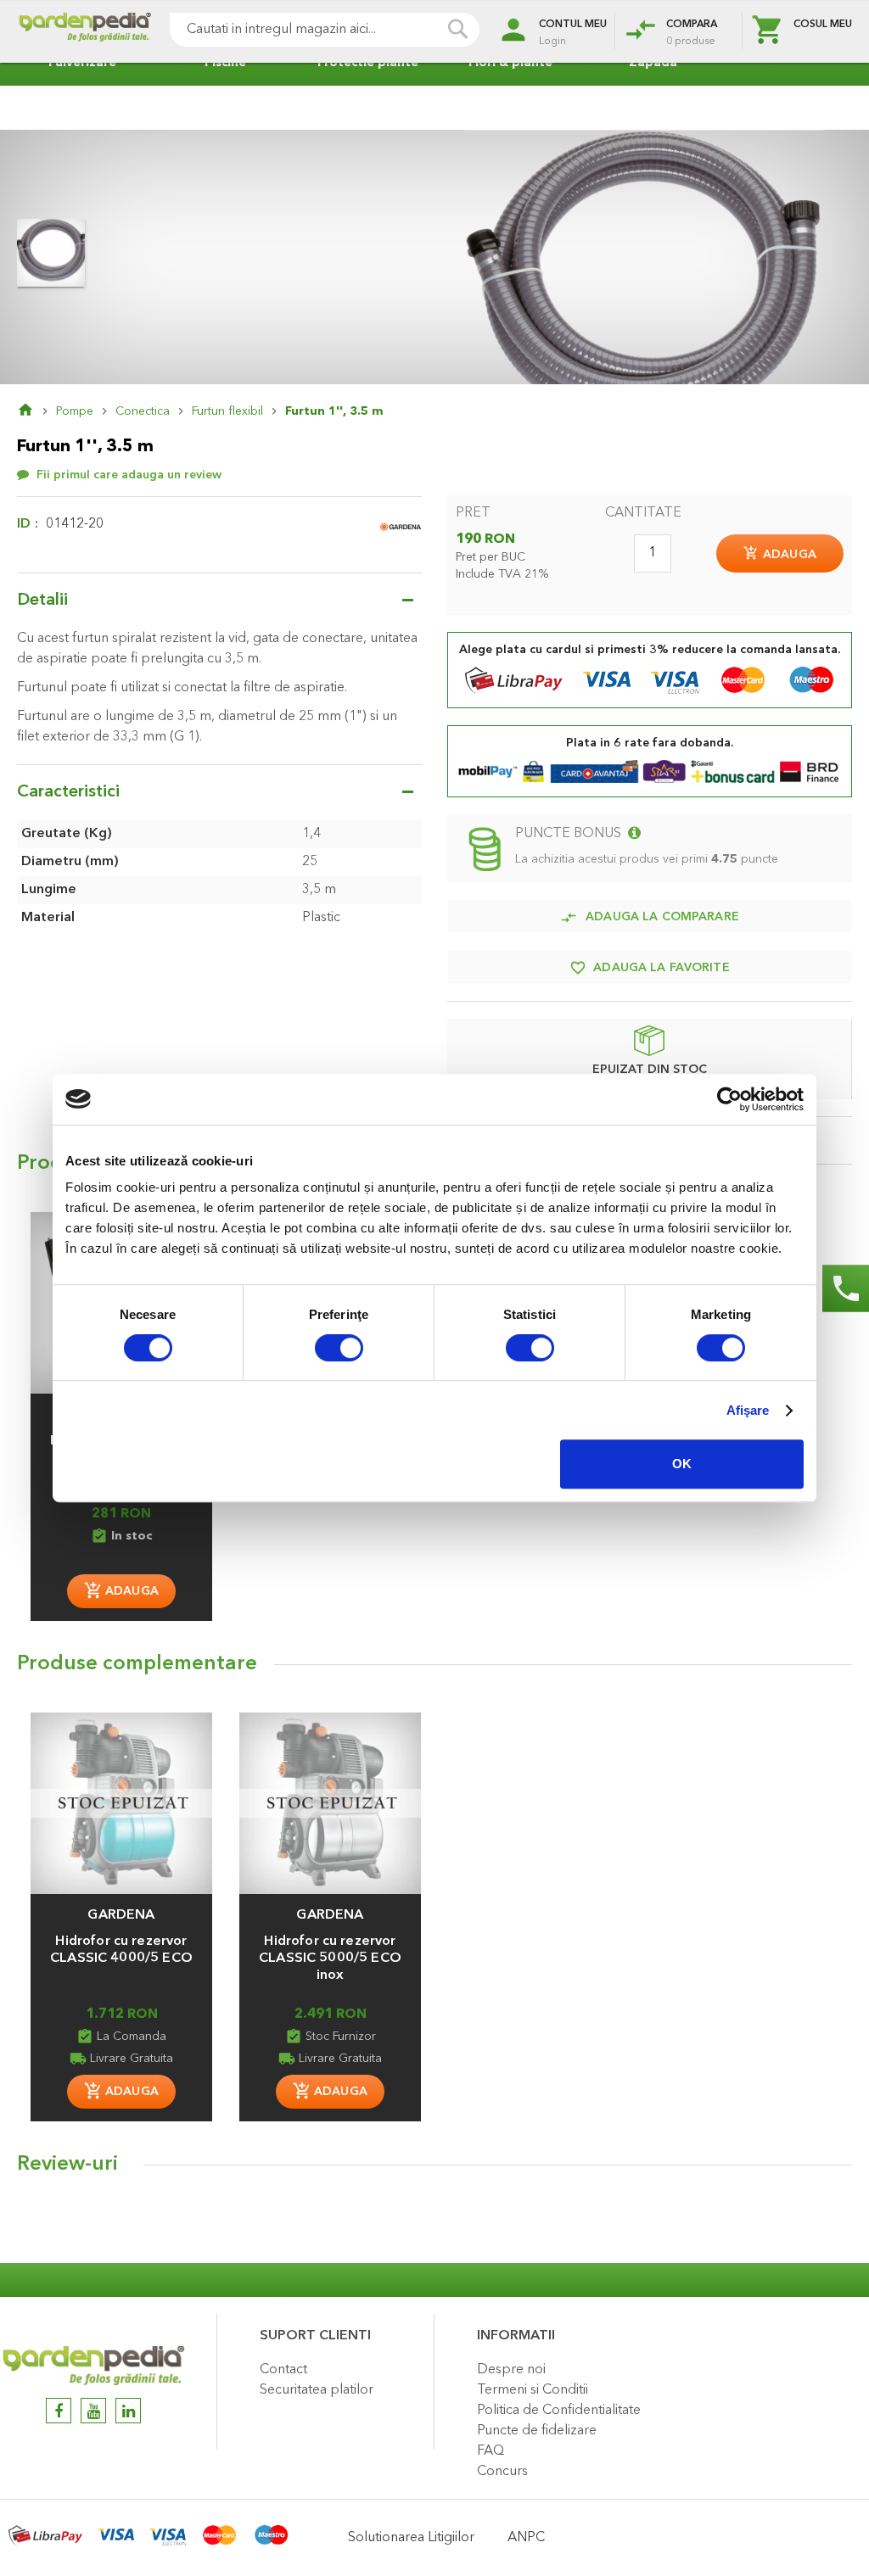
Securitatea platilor (317, 2390)
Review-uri (67, 2165)
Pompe (75, 411)
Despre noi (511, 2370)
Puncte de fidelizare (537, 2431)
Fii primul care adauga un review (129, 475)
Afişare (748, 1410)
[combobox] (325, 30)
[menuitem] (78, 63)
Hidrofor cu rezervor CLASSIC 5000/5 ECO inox (330, 1959)
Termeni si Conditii (533, 2390)
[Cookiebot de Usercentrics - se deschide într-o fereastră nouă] (729, 1099)
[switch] (339, 1349)
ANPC (526, 2538)
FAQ (491, 2451)
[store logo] (85, 32)
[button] (121, 1907)
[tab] (434, 2169)
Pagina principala (36, 411)
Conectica (143, 411)
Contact (283, 2370)
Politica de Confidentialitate (559, 2411)
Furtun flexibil (227, 411)
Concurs (502, 2472)
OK (682, 1464)
